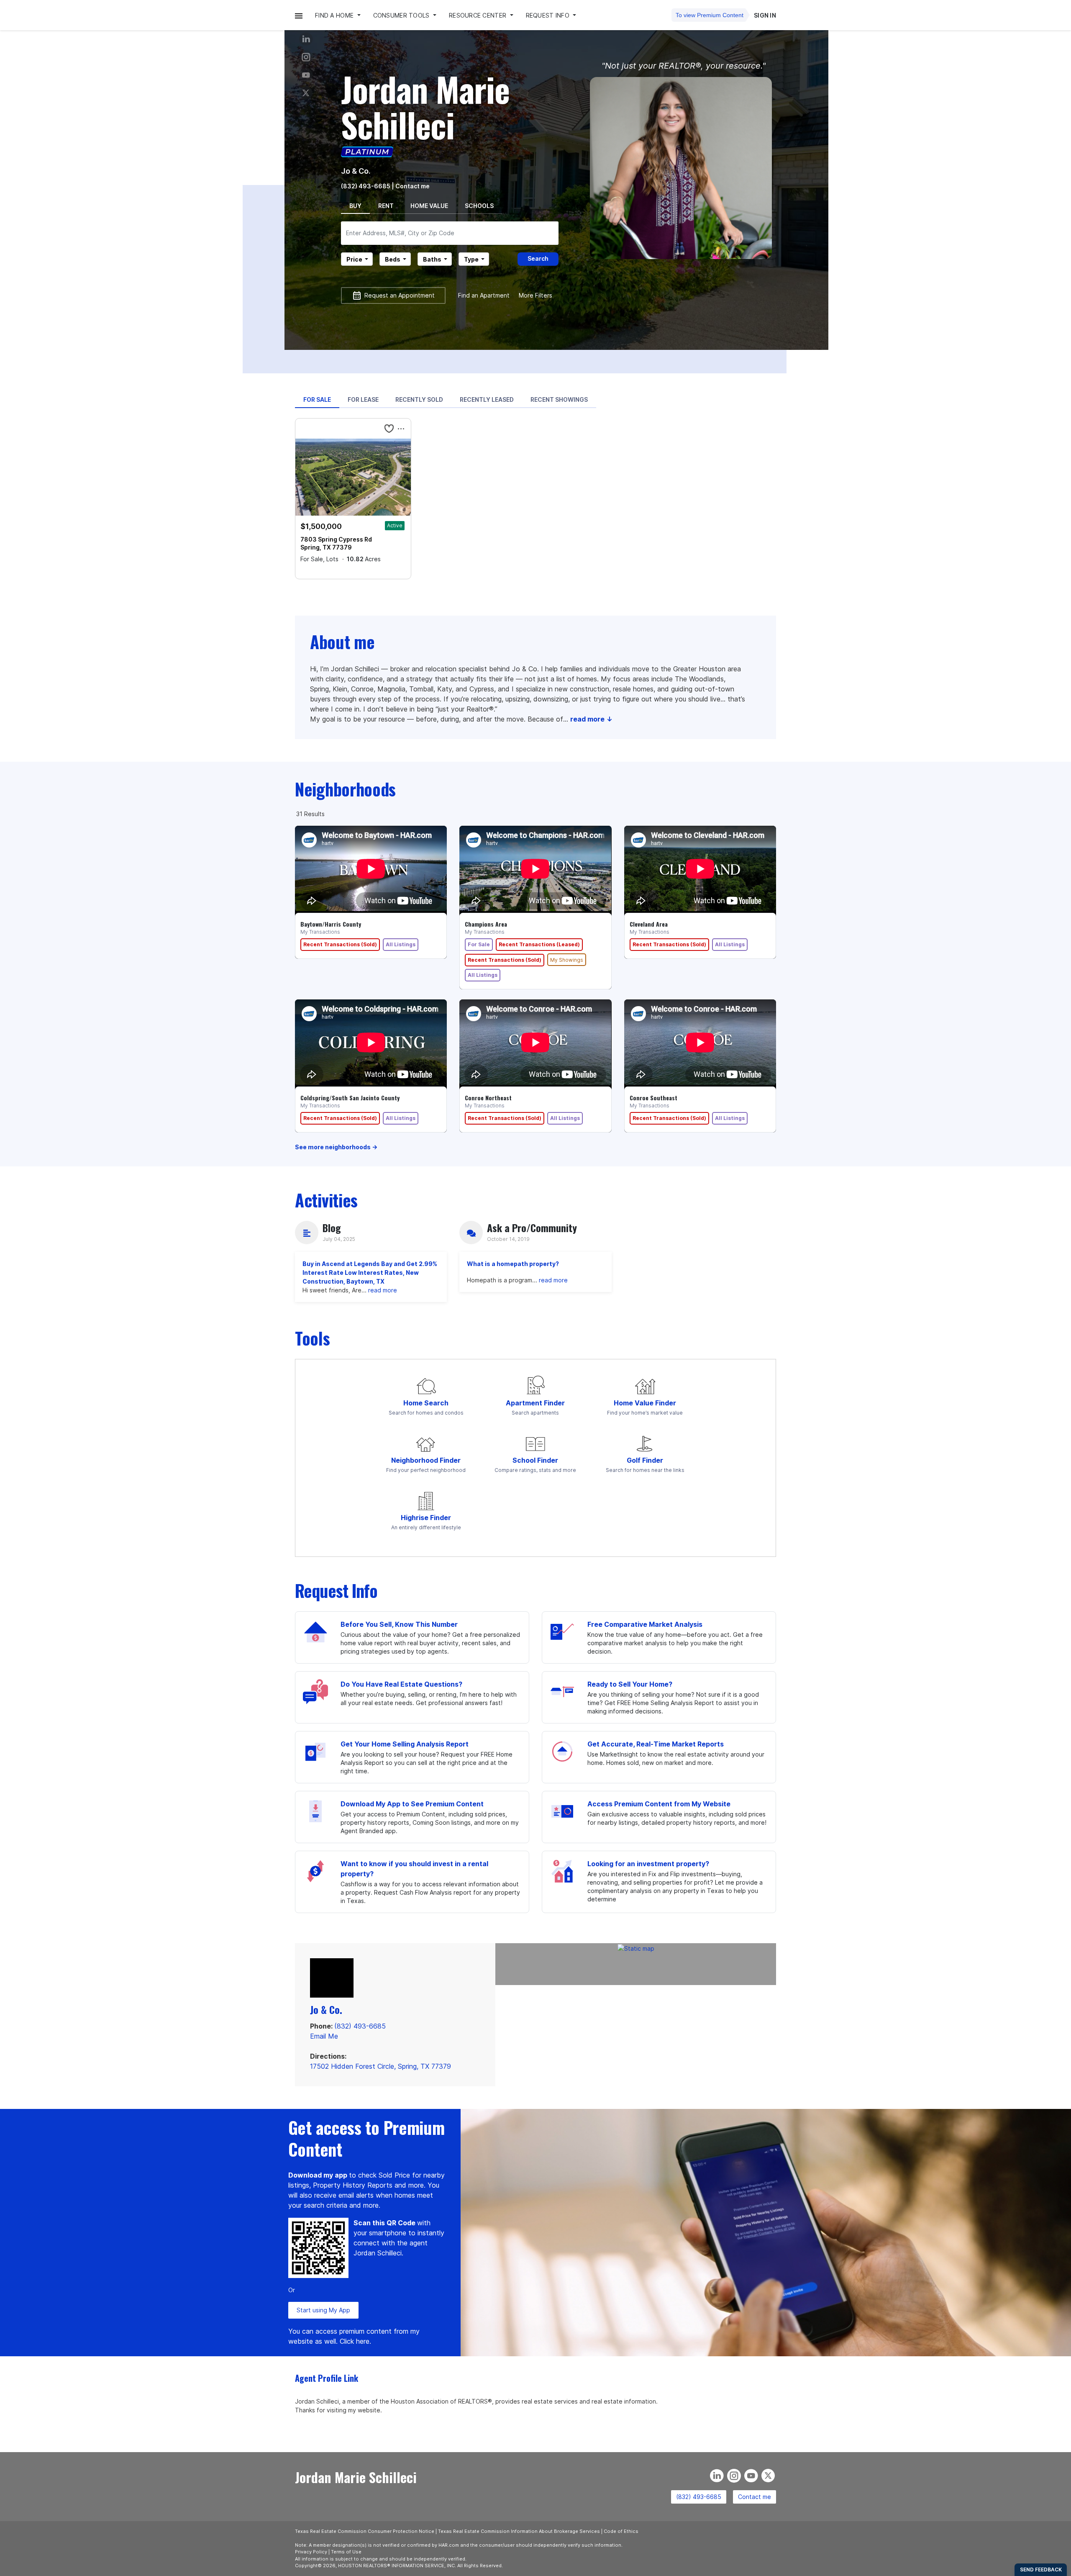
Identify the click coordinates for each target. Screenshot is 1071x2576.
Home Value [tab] (429, 206)
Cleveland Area (649, 924)
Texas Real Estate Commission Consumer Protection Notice (365, 2531)
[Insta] (306, 57)
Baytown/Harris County (331, 924)
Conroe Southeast (653, 1098)
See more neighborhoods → (336, 1147)
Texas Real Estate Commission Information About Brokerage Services (519, 2531)
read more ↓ (591, 719)
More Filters (535, 295)
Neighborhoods (345, 789)
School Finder (535, 1460)
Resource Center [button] (478, 15)
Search (538, 258)
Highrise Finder (426, 1518)
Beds (393, 259)
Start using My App (323, 2310)
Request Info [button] (549, 15)
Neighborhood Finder (426, 1460)
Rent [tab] (386, 206)
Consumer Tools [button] (402, 15)
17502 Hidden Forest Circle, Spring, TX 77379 (380, 2066)
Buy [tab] (355, 206)
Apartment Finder (535, 1403)
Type (471, 259)
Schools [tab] (479, 206)
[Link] (306, 75)
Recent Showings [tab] (559, 399)
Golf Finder (645, 1460)
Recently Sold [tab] (419, 399)
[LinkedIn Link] (306, 39)
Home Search (426, 1403)
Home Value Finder (645, 1403)
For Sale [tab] (317, 399)
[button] (299, 15)
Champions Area (486, 924)
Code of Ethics (621, 2531)
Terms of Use (346, 2552)
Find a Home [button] (335, 15)
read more (383, 1290)
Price (354, 259)
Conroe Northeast (488, 1098)
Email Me (324, 2036)
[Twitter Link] (306, 93)
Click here (355, 2341)
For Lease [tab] (363, 399)
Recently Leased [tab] (487, 399)
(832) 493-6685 (366, 186)
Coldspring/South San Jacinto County (350, 1098)
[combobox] (450, 233)
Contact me (755, 2497)
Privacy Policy (311, 2552)
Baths (432, 259)
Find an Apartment (484, 295)
